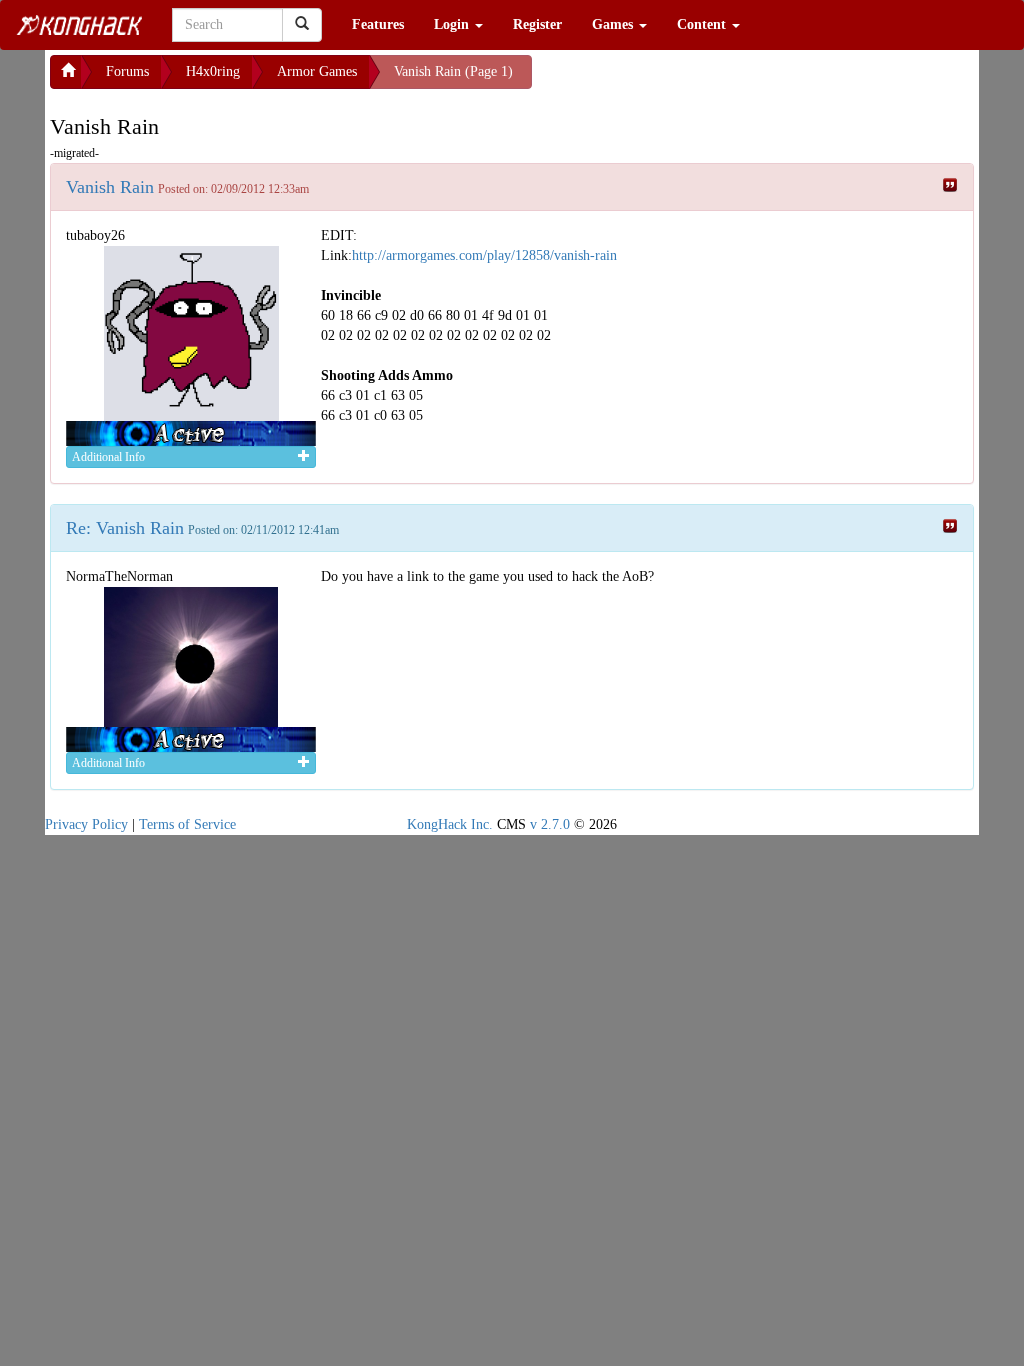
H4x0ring (213, 71)
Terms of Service (187, 824)
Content (703, 24)
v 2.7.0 (550, 824)
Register (537, 24)
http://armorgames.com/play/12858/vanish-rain (484, 255)
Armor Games (317, 71)
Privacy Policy (86, 824)
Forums (127, 71)
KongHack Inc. (450, 824)
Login (453, 24)
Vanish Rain (110, 187)
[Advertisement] (692, 80)
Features (378, 24)
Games (614, 24)
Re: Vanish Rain (125, 528)
